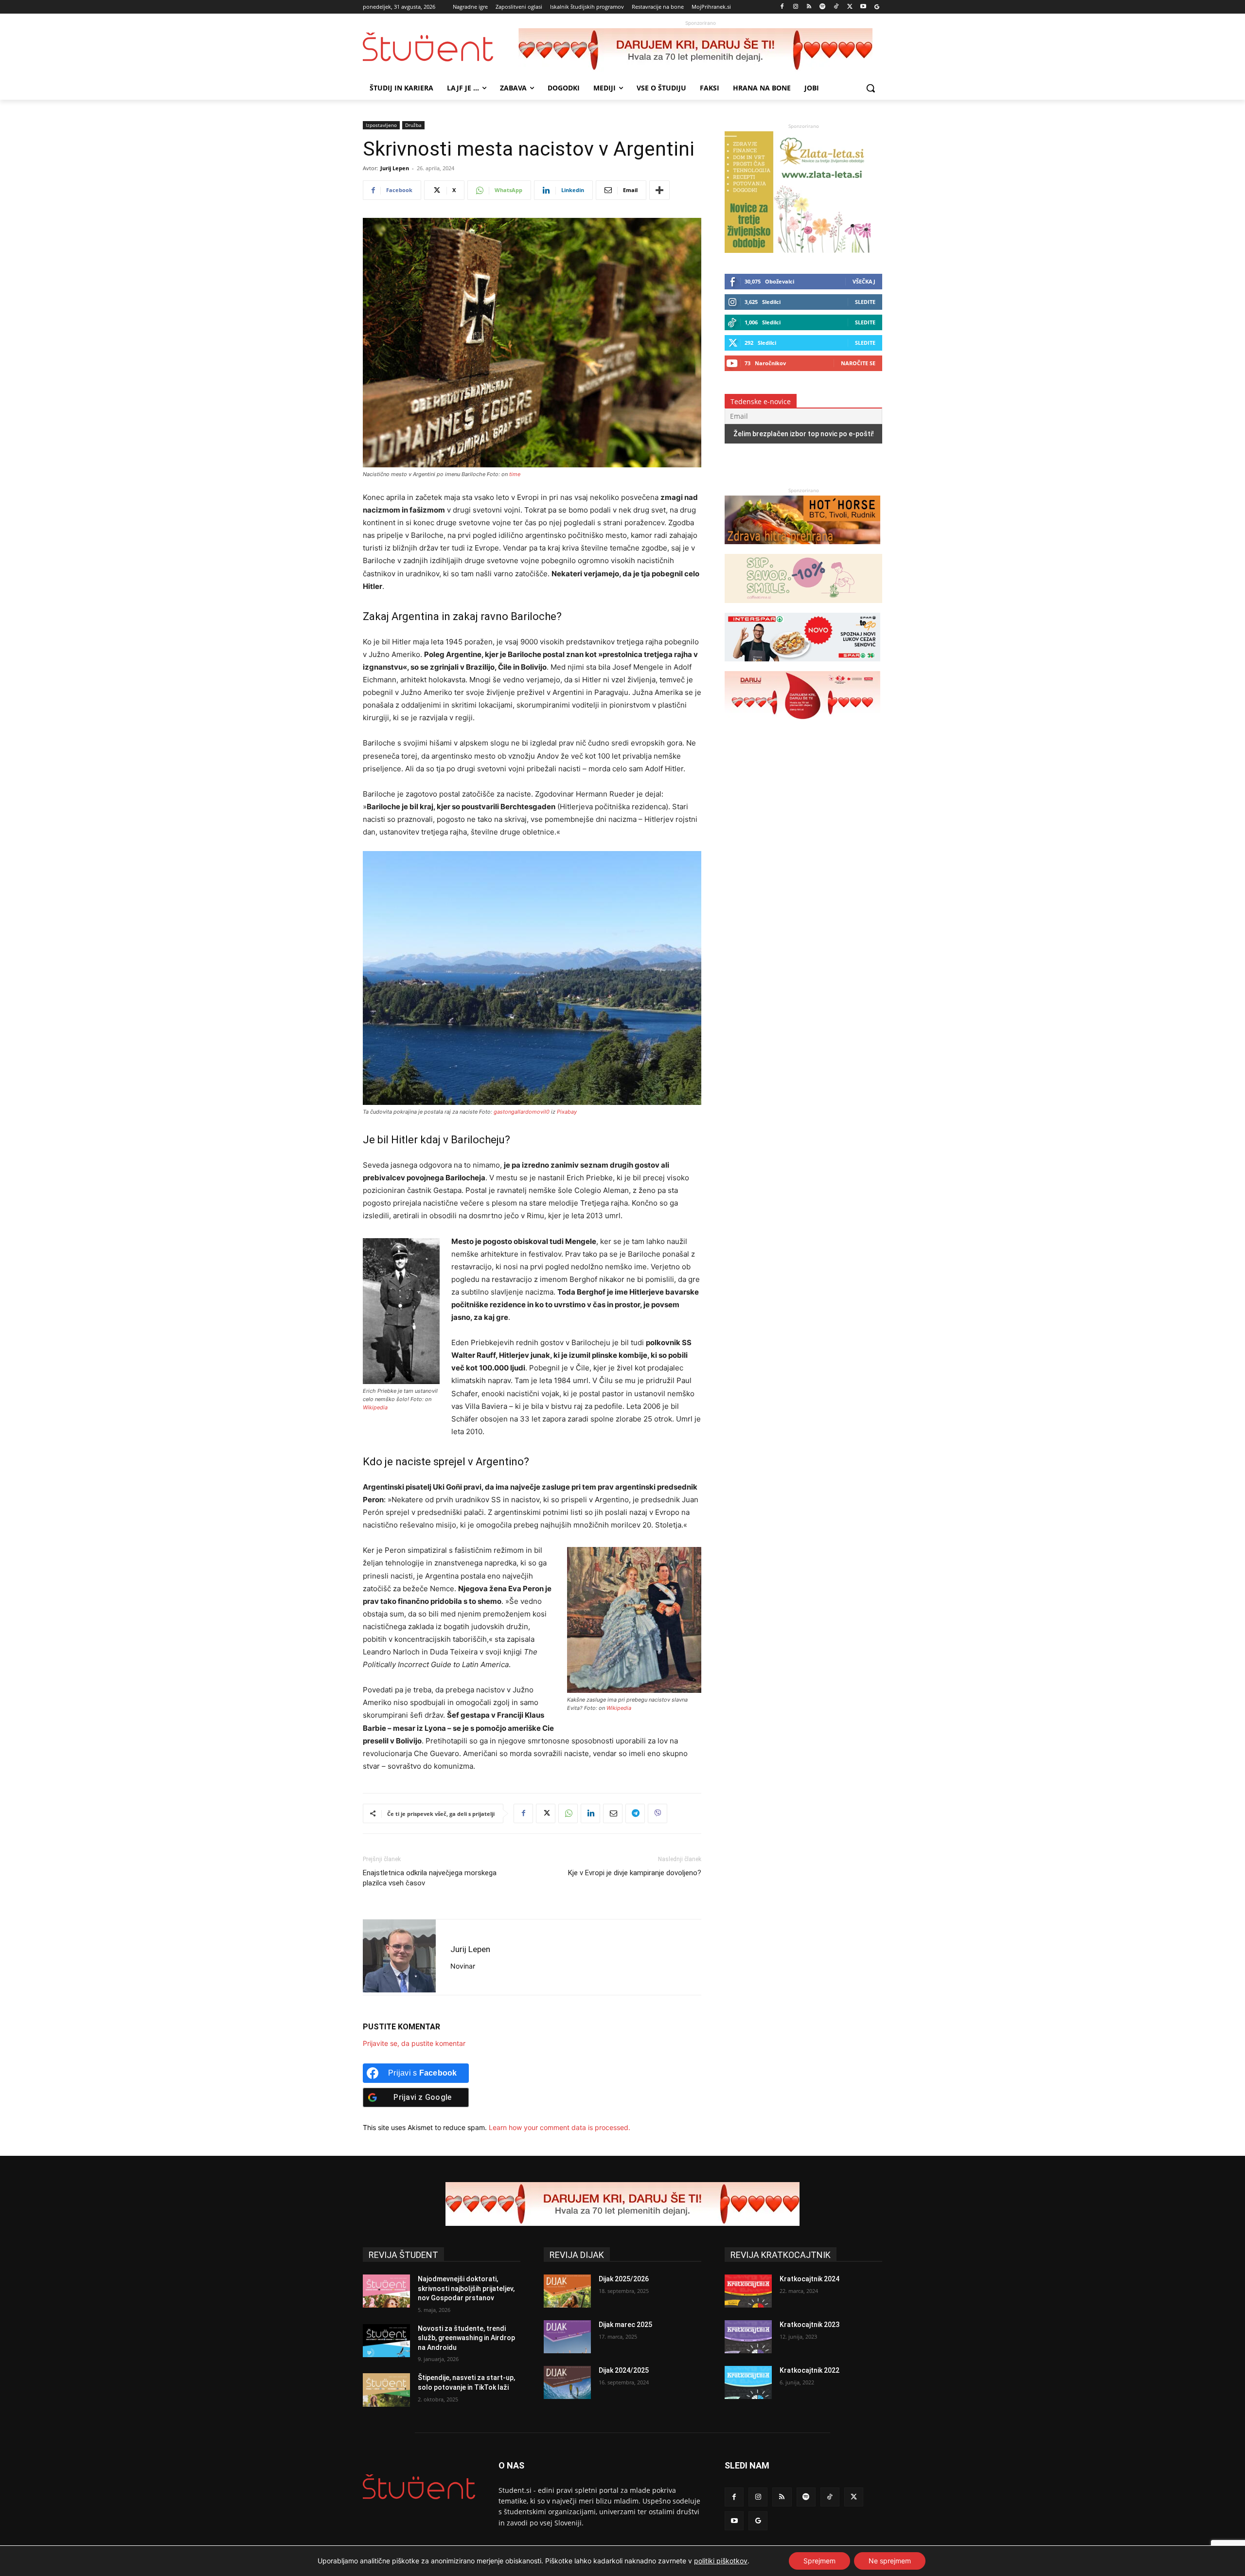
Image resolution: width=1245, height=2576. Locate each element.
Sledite (865, 302)
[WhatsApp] (568, 1813)
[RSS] (809, 7)
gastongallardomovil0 (522, 1112)
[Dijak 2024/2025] (567, 2382)
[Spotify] (823, 7)
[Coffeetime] (803, 608)
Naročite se (858, 363)
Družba (413, 125)
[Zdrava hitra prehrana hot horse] (802, 549)
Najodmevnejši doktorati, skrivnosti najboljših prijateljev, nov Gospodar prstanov (466, 2288)
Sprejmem (819, 2561)
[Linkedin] (590, 1813)
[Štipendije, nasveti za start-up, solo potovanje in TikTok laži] (386, 2390)
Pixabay (567, 1112)
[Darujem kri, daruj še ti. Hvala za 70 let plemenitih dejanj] (700, 50)
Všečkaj (864, 281)
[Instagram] (795, 7)
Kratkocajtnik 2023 (809, 2325)
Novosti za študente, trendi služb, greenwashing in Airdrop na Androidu (466, 2338)
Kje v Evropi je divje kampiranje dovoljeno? (635, 1873)
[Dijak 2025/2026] (567, 2291)
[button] (871, 88)
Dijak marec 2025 (625, 2325)
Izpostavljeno (381, 125)
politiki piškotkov (721, 2561)
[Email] (613, 1813)
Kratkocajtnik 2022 (809, 2370)
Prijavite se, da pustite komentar (414, 2043)
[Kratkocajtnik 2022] (748, 2382)
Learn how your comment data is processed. (560, 2127)
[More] (659, 190)
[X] (850, 7)
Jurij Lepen (395, 168)
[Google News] (877, 7)
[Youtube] (863, 7)
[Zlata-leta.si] (798, 250)
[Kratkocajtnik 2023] (748, 2337)
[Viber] (658, 1813)
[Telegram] (635, 1813)
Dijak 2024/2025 (624, 2370)
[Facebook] (782, 7)
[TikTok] (836, 7)
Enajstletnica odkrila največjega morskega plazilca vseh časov (430, 1878)
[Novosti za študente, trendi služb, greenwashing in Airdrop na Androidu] (386, 2341)
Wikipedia (375, 1407)
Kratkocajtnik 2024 (809, 2279)
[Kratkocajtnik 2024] (748, 2291)
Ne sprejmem (890, 2561)
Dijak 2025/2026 (624, 2279)
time (515, 474)
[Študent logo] (441, 47)
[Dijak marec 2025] (567, 2337)
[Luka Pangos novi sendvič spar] (802, 666)
